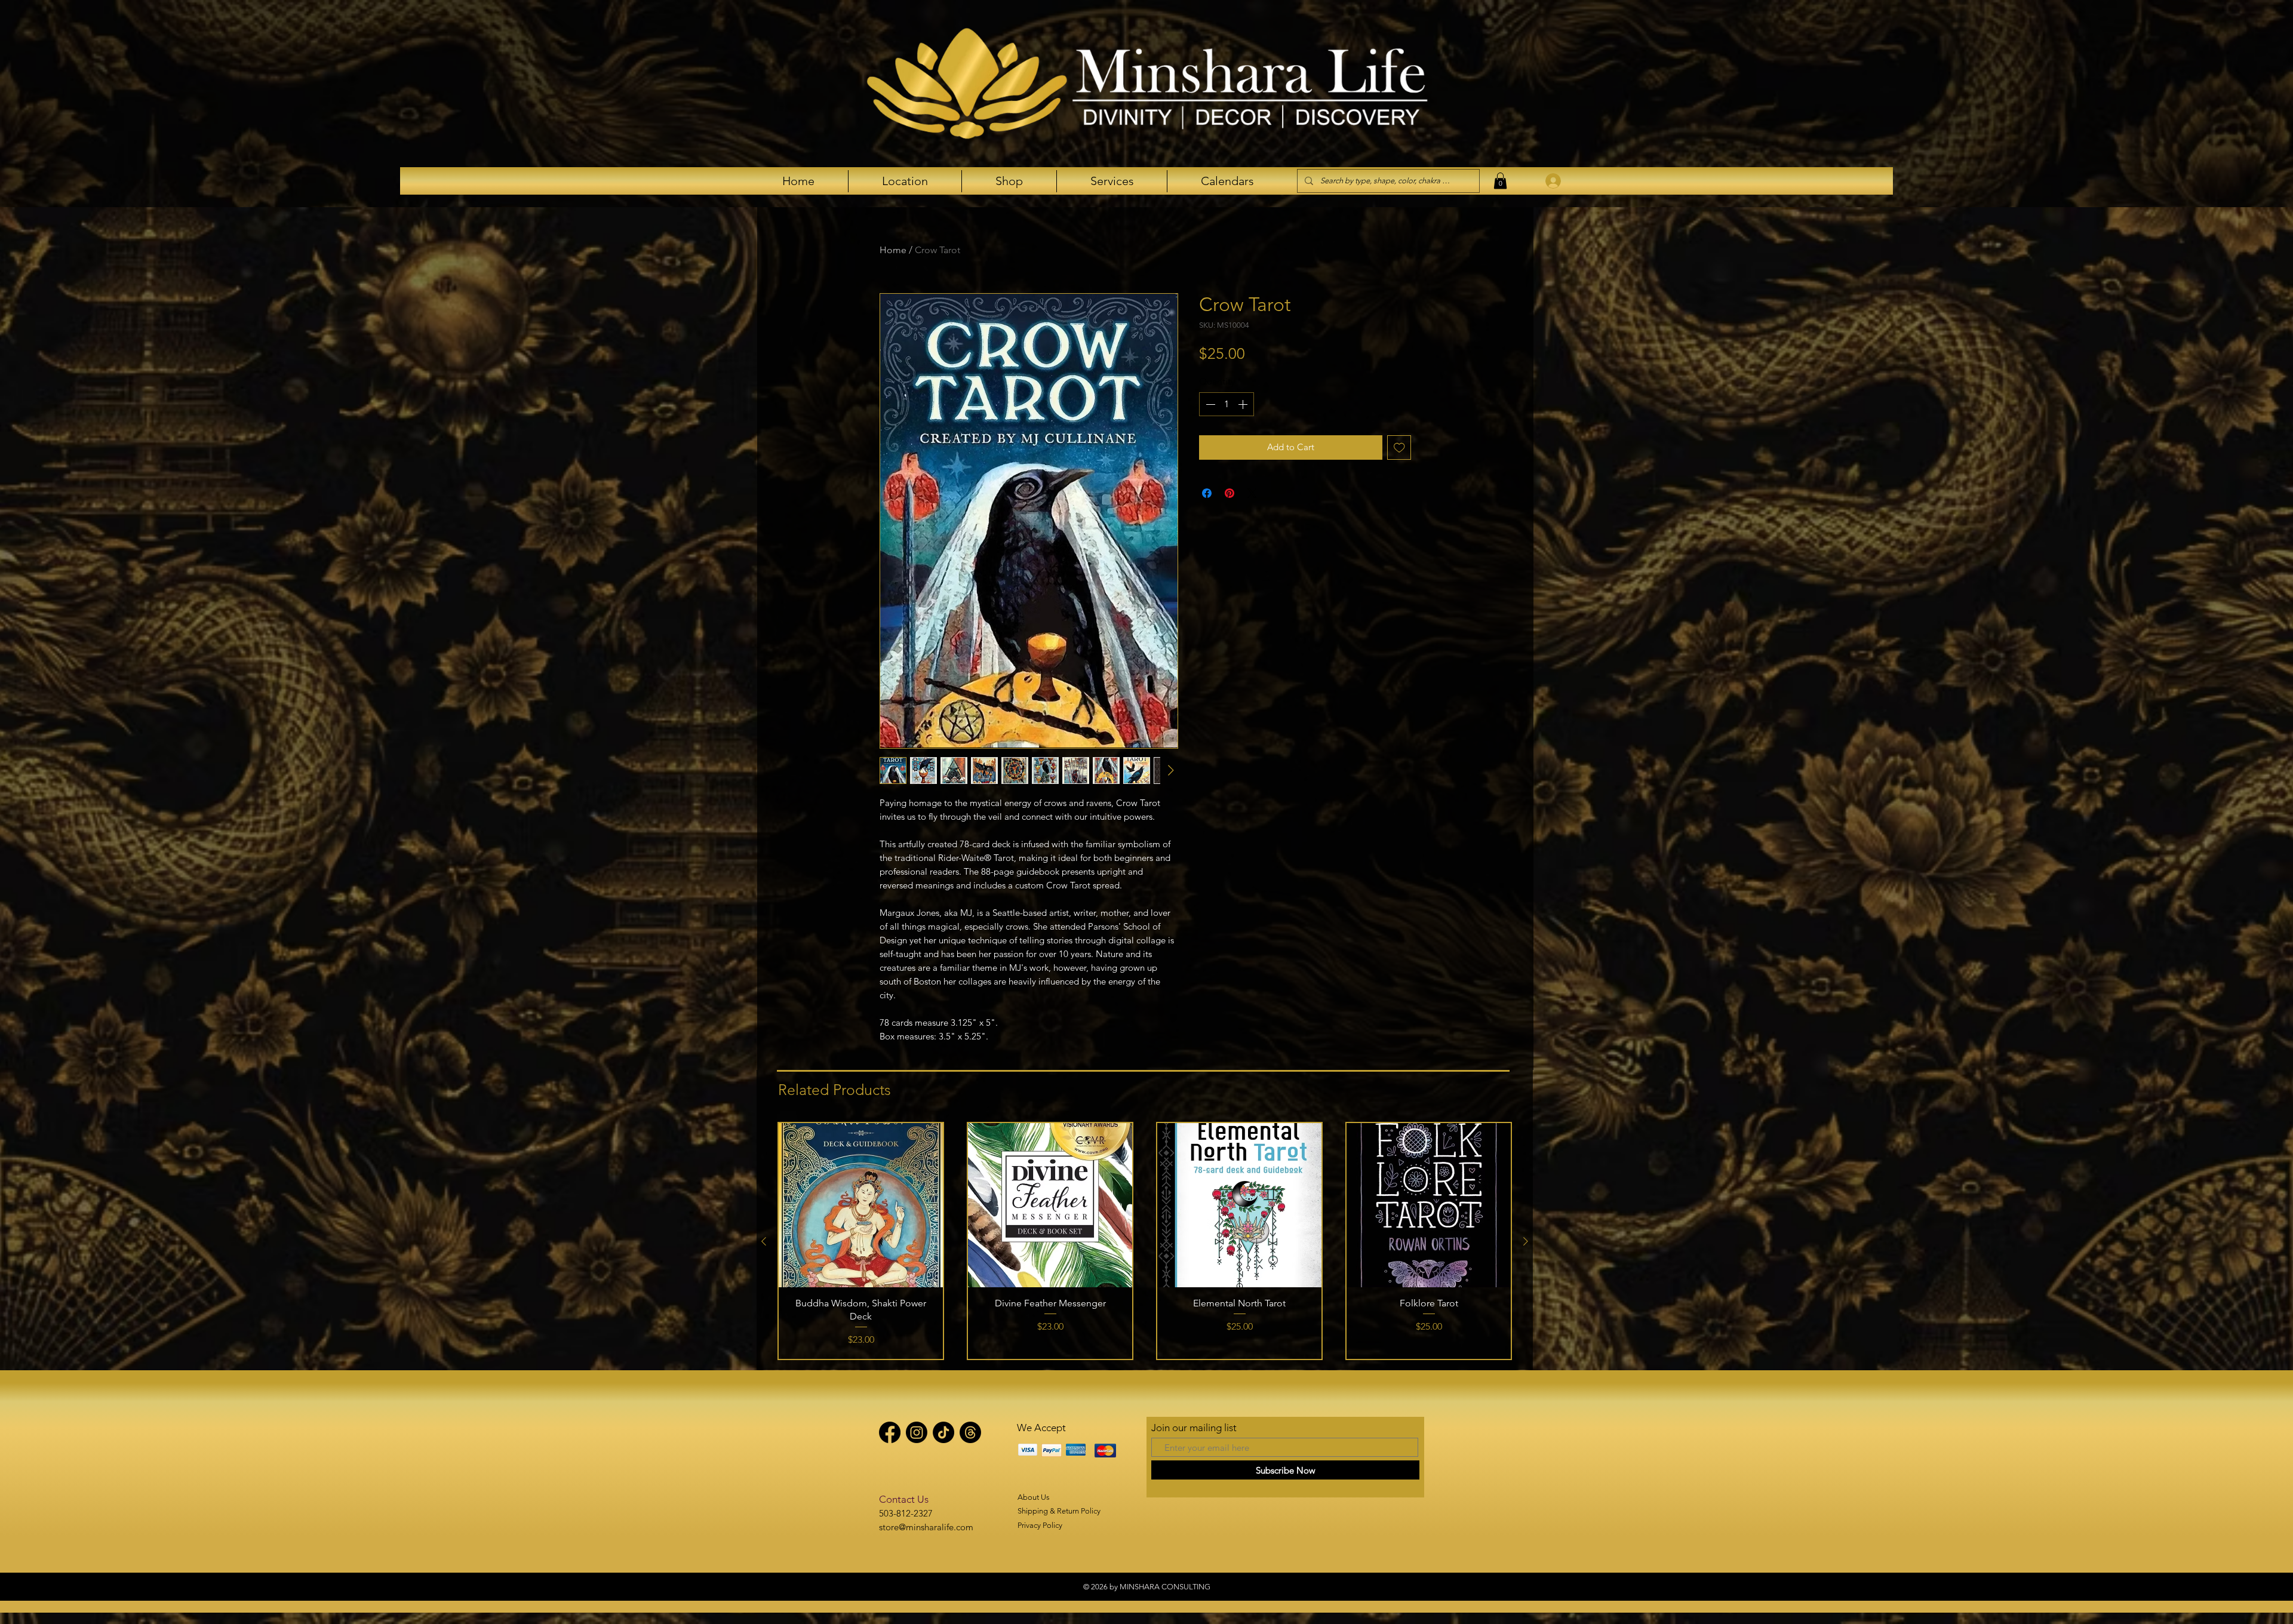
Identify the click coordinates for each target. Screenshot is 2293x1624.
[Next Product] (1526, 1241)
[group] (1145, 1241)
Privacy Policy (1040, 1525)
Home (893, 250)
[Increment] (1244, 404)
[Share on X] (1252, 493)
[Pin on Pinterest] (1230, 493)
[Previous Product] (764, 1241)
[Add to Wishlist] (1399, 447)
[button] (1500, 181)
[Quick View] (861, 1205)
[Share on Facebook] (1207, 493)
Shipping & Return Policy (1059, 1511)
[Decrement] (1209, 404)
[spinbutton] (1227, 404)
